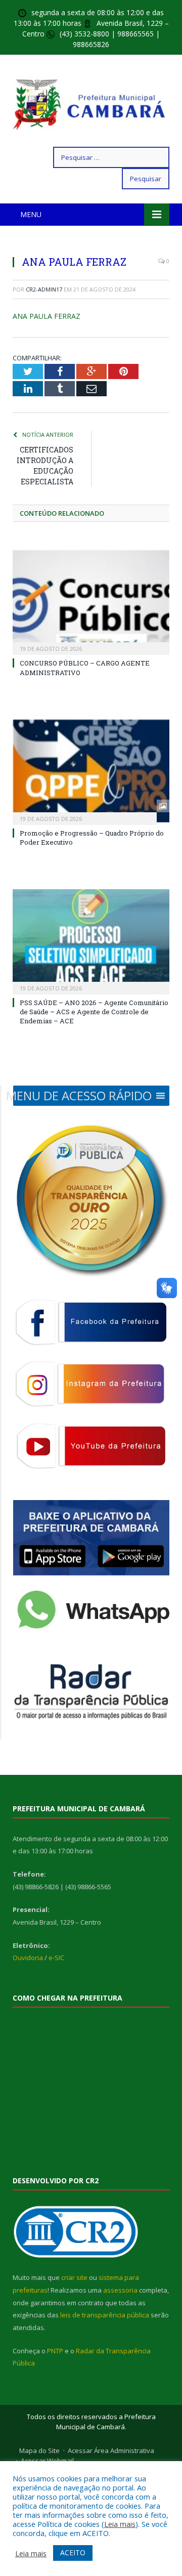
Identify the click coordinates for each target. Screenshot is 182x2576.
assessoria (120, 2290)
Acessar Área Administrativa (111, 2450)
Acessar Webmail (47, 2461)
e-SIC (56, 1958)
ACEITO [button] (73, 2552)
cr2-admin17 (44, 289)
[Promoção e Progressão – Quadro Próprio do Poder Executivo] (91, 771)
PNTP (55, 2351)
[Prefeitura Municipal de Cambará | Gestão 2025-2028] (91, 102)
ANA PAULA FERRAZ (47, 316)
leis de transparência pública (105, 2315)
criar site (74, 2277)
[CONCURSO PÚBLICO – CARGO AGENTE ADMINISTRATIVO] (91, 601)
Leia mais (120, 2524)
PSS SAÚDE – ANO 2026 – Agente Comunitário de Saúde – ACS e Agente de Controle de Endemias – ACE (94, 1012)
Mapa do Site (39, 2450)
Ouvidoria (28, 1958)
